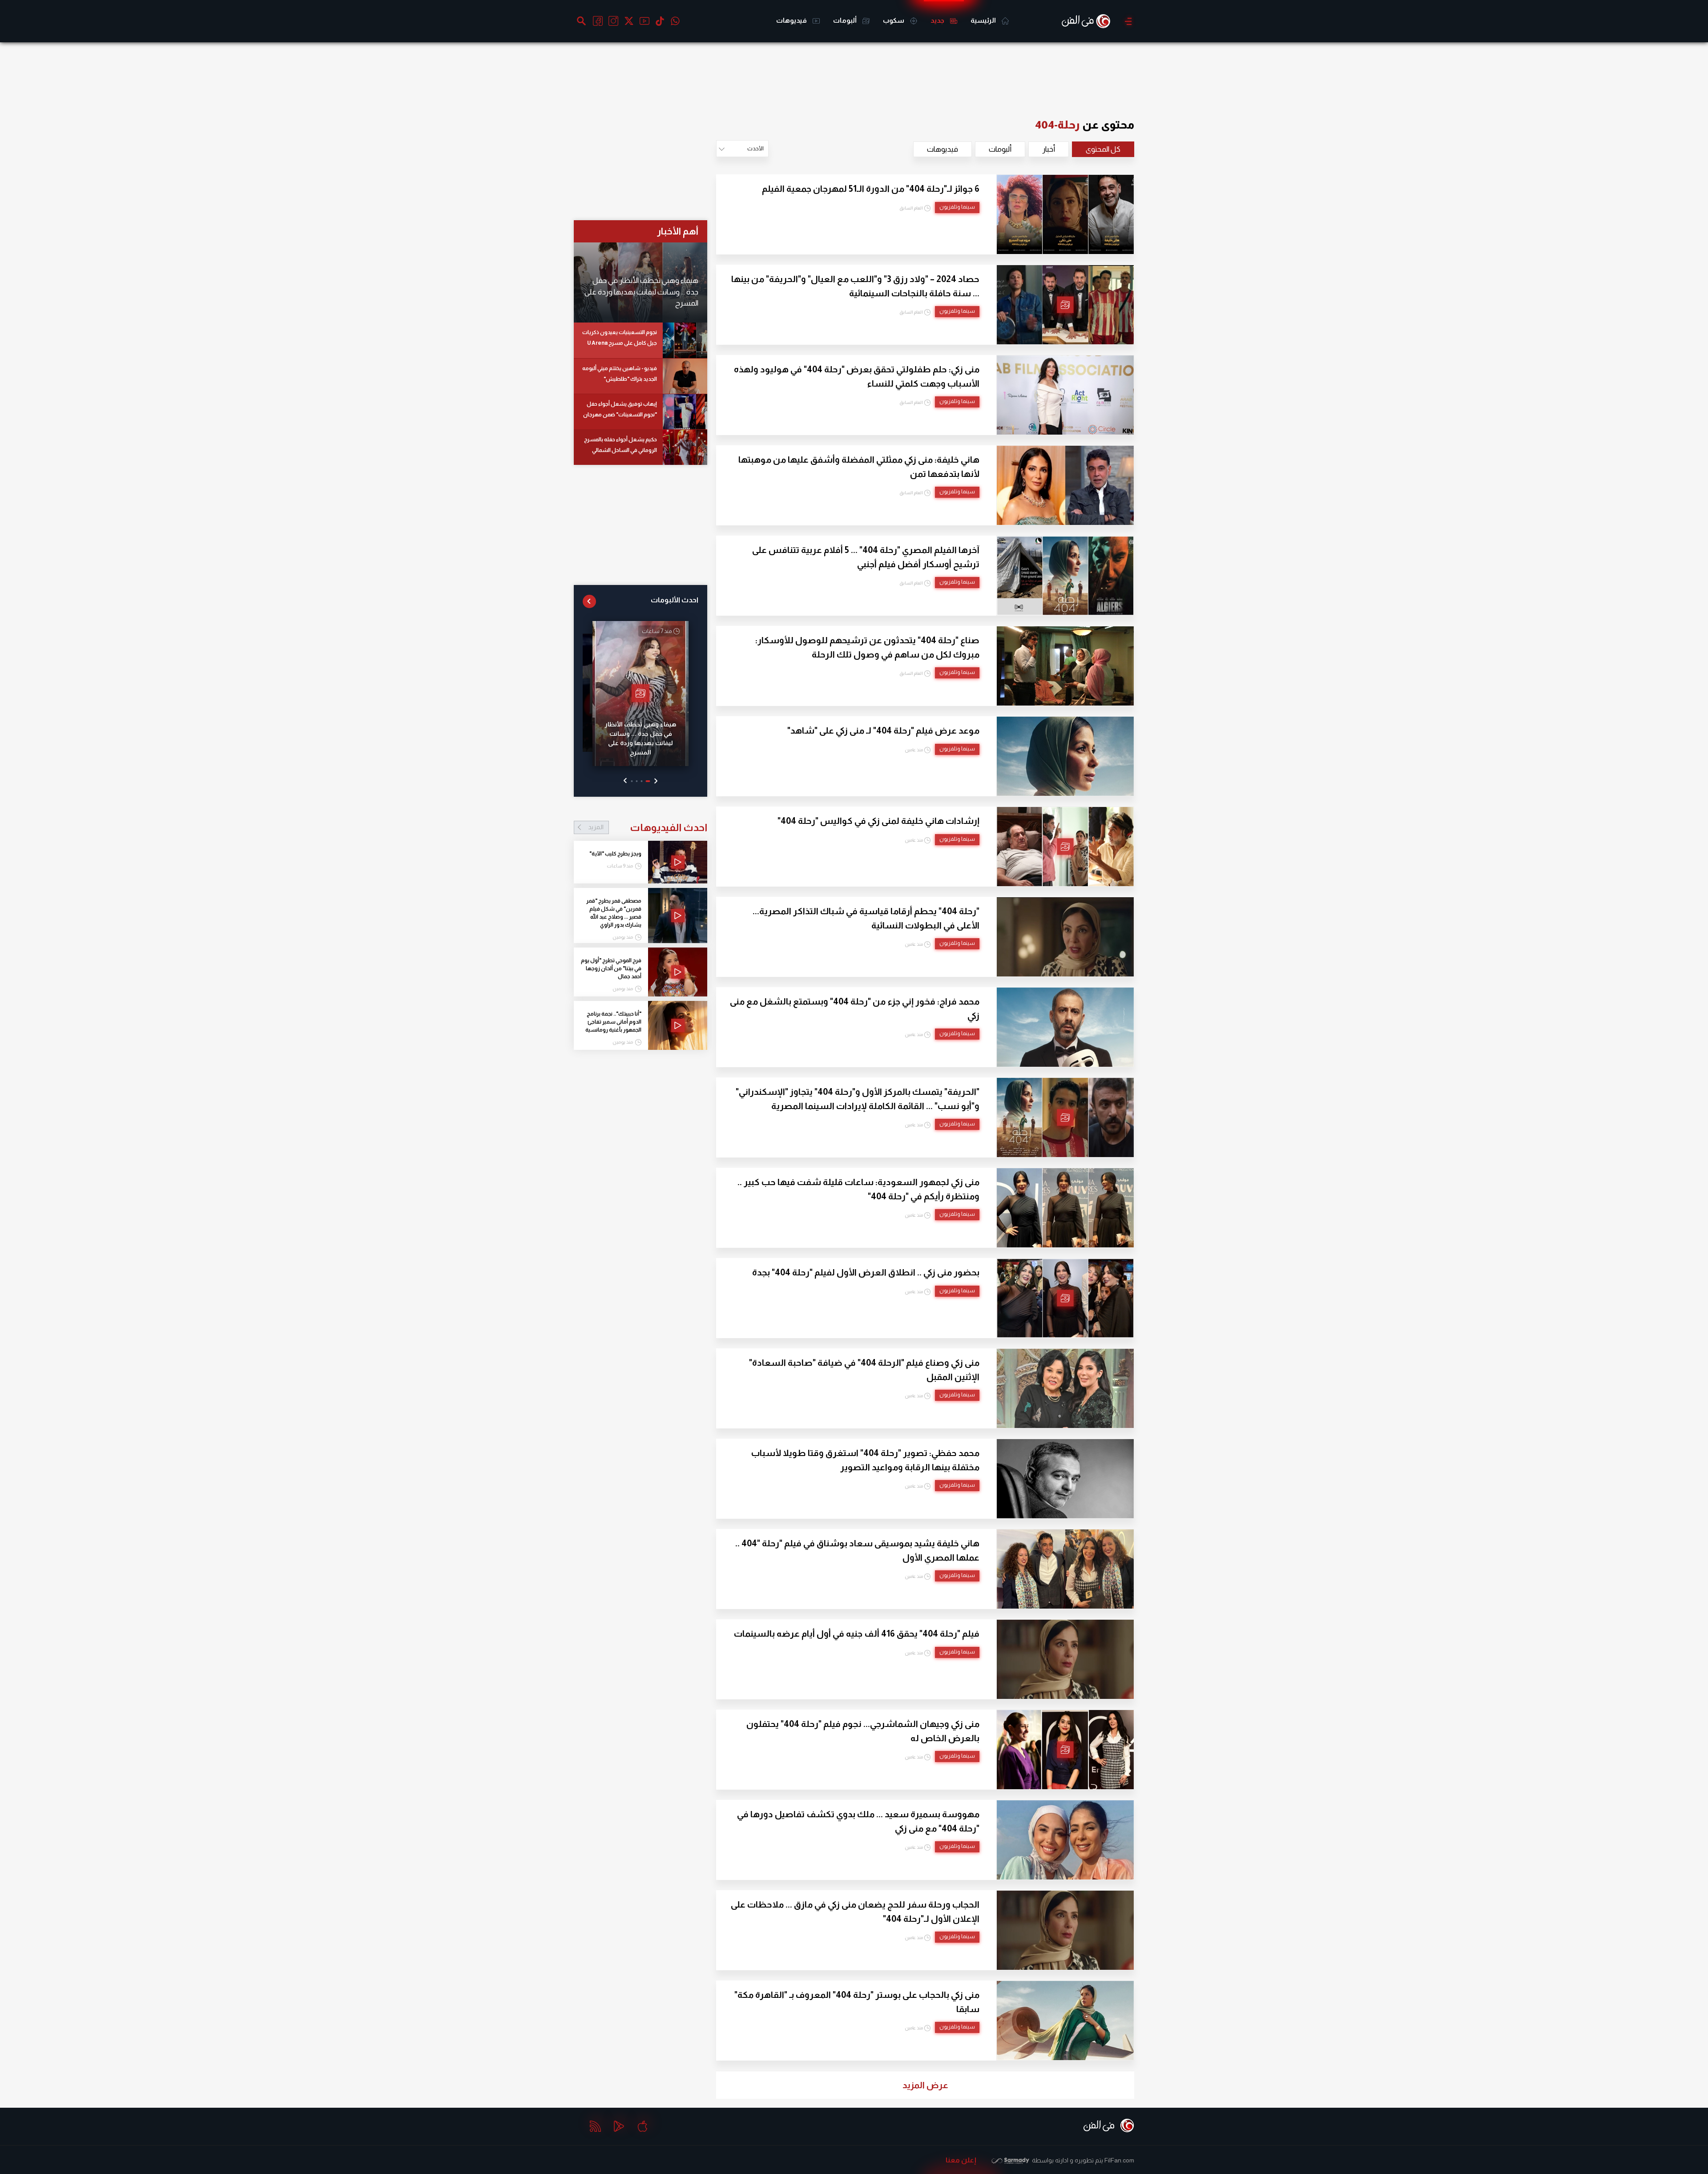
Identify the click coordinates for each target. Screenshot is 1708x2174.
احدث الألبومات (675, 600)
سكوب (894, 20)
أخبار (1049, 149)
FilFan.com (1119, 2160)
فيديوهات (792, 20)
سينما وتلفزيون (957, 207)
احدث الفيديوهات (648, 827)
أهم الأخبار (678, 231)
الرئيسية (984, 20)
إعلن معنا (961, 2160)
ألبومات (846, 20)
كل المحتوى (1103, 149)
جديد (938, 20)
